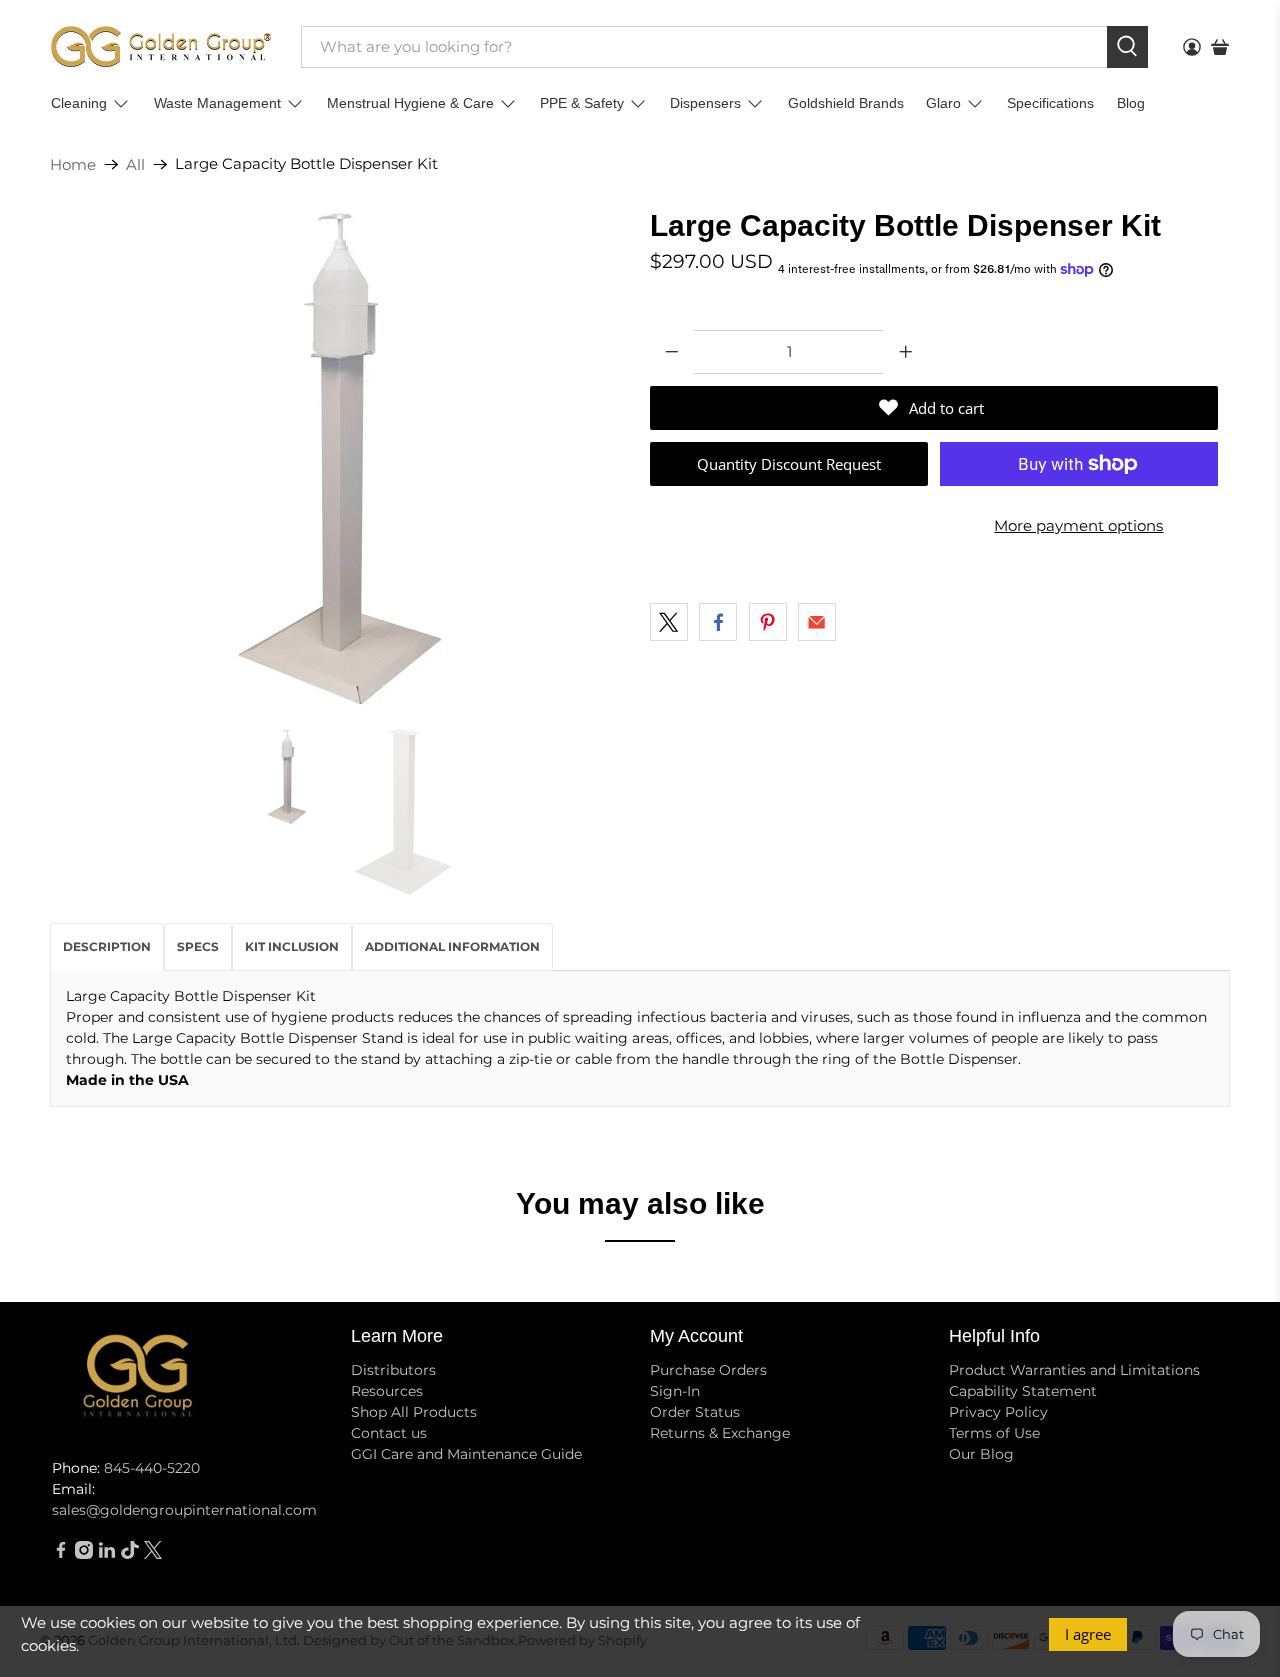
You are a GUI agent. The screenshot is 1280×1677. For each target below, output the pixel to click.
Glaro (943, 103)
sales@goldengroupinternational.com (184, 1510)
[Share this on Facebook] (718, 622)
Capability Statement (1023, 1391)
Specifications (1050, 103)
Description (107, 946)
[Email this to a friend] (817, 622)
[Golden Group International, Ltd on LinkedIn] (107, 1554)
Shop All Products (414, 1412)
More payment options (1078, 525)
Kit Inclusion (292, 946)
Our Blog (981, 1454)
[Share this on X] (669, 622)
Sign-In (675, 1391)
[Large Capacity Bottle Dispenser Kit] (340, 459)
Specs (198, 946)
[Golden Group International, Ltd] (161, 46)
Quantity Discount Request (789, 464)
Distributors (393, 1370)
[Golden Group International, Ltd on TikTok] (130, 1554)
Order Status (695, 1412)
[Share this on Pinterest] (768, 622)
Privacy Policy (998, 1412)
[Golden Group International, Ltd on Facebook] (61, 1554)
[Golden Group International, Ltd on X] (153, 1554)
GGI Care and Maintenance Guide (466, 1454)
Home (73, 164)
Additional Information (452, 946)
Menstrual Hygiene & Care (410, 103)
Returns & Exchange (720, 1433)
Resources (387, 1391)
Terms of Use (994, 1433)
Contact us (389, 1433)
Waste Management (217, 103)
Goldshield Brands (846, 103)
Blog (1131, 103)
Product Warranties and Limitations (1074, 1370)
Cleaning (79, 103)
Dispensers (705, 103)
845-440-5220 (152, 1468)
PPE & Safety (582, 103)
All (135, 164)
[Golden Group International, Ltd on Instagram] (84, 1554)
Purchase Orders (708, 1370)
